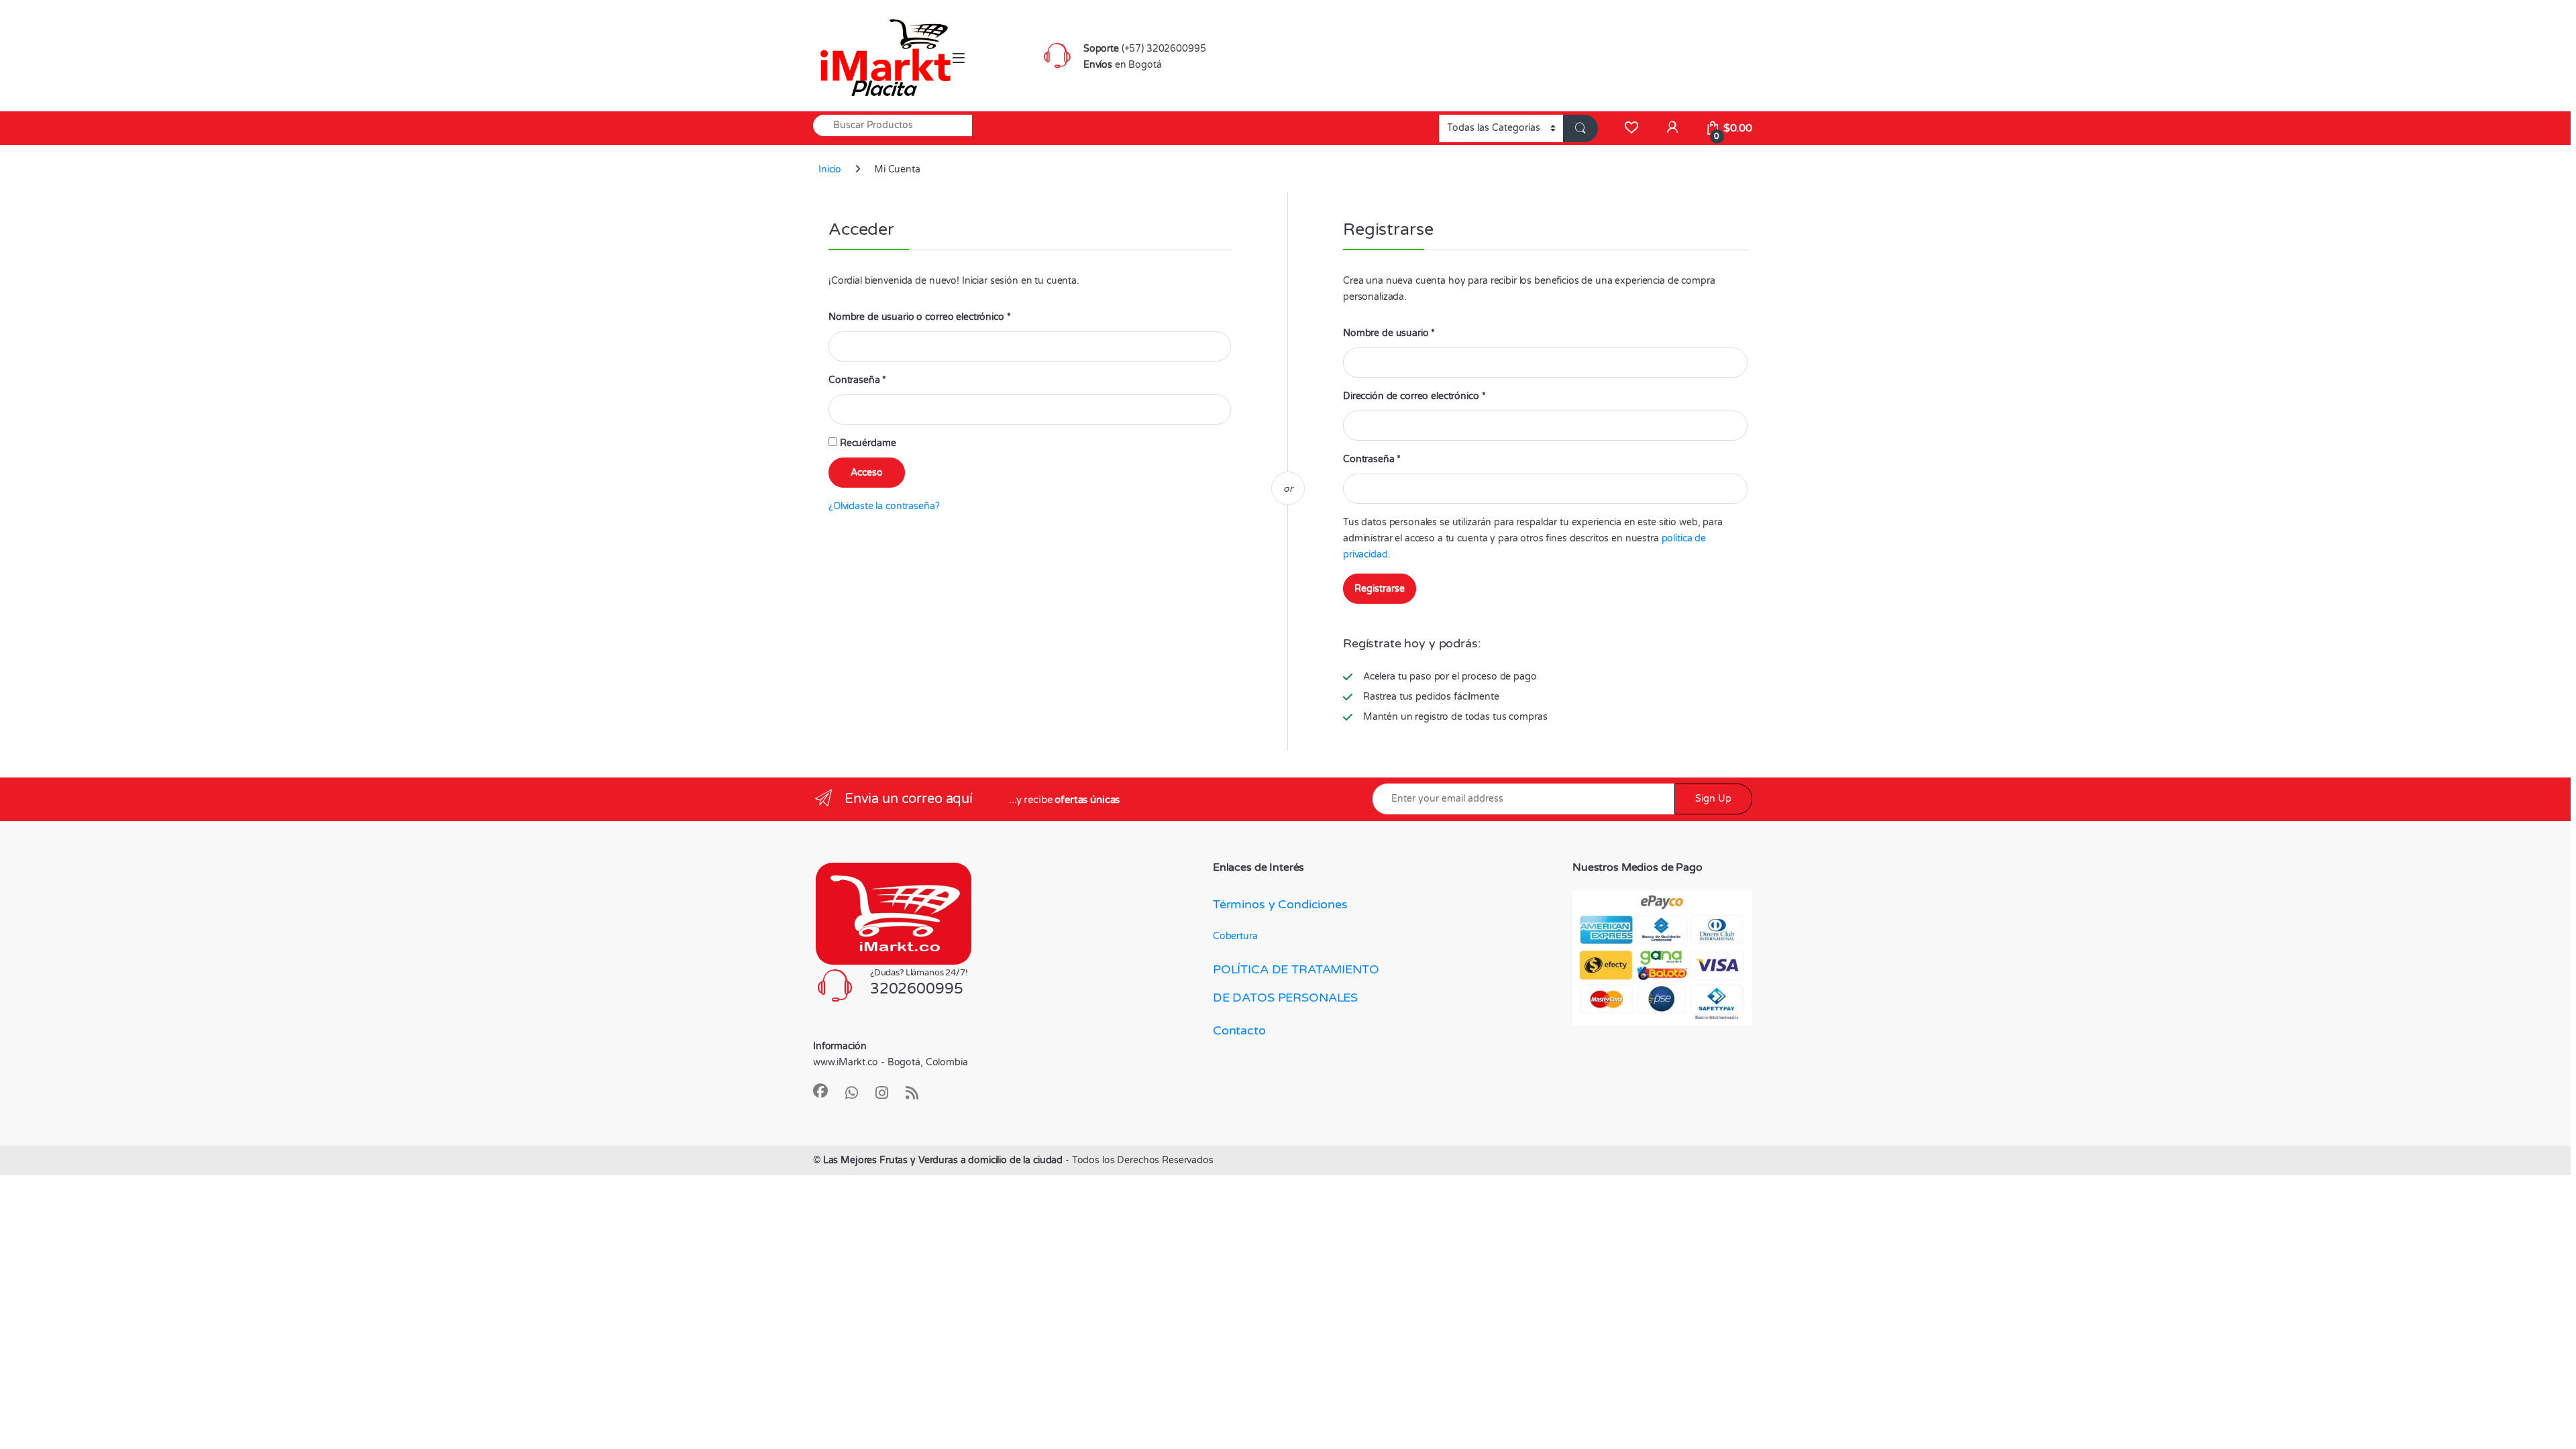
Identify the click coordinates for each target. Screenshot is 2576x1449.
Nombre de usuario (1389, 333)
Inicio (830, 169)
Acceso (867, 473)
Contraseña (857, 380)
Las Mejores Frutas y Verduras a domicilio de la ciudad (943, 1160)
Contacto (1239, 1030)
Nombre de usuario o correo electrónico (919, 317)
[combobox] (893, 125)
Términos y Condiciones (1280, 904)
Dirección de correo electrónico (1414, 396)
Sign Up (1713, 799)
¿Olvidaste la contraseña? (884, 506)
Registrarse (1380, 589)
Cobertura (1235, 936)
